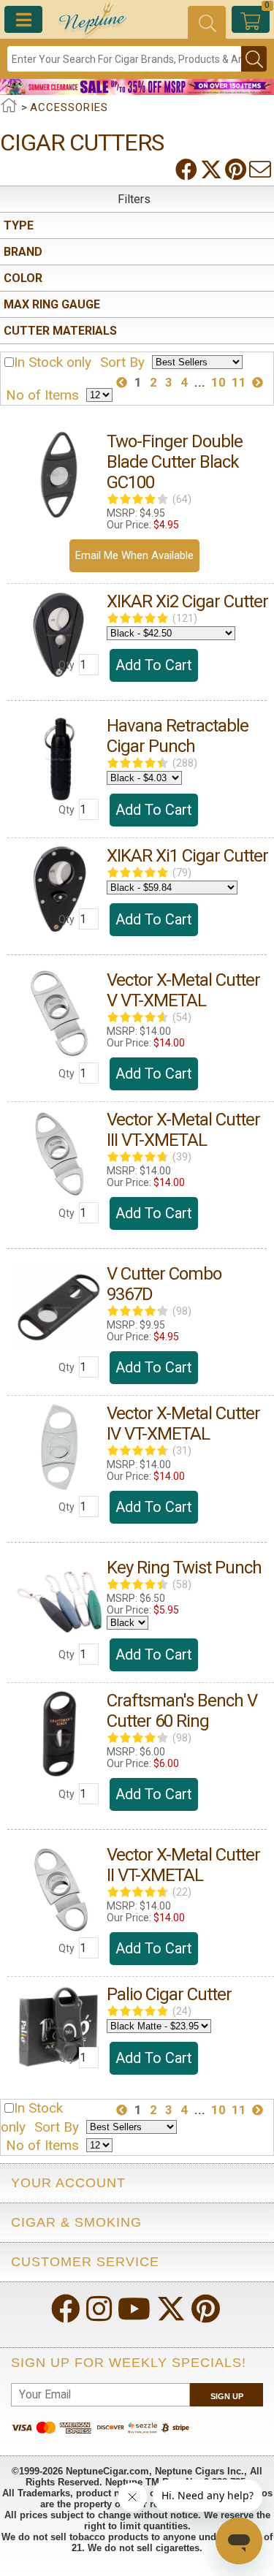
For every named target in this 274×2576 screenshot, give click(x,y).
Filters (134, 199)
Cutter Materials (60, 331)
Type (19, 225)
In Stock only (53, 362)
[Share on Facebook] (188, 170)
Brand (23, 252)
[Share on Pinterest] (237, 170)
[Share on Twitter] (213, 170)
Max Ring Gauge (52, 304)
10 (218, 382)
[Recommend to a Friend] (262, 170)
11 (239, 382)
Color (23, 278)
